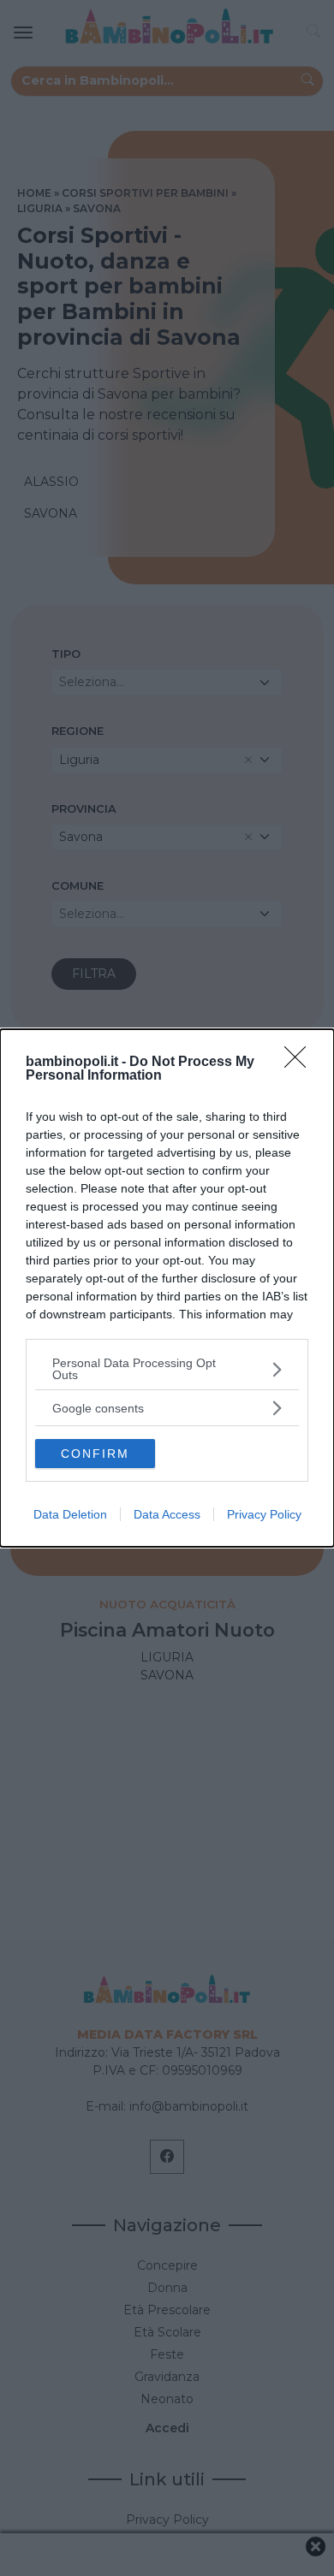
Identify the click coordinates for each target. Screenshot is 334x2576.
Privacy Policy (264, 1514)
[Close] (301, 1063)
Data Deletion (70, 1514)
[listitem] (167, 1369)
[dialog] (167, 1288)
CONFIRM (95, 1454)
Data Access (167, 1514)
